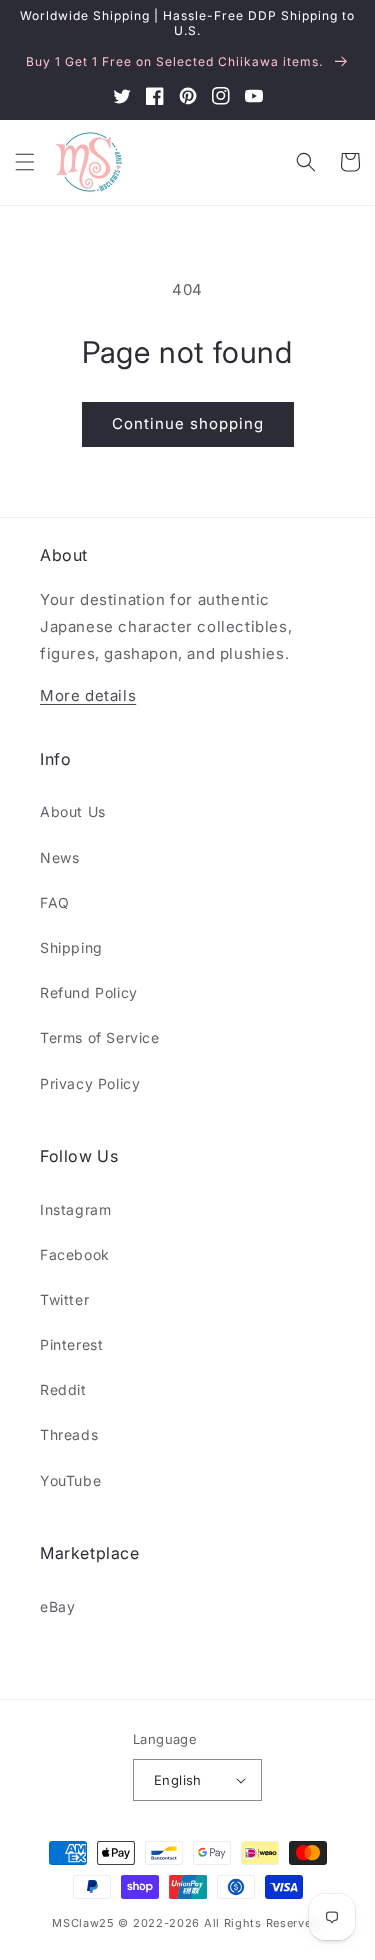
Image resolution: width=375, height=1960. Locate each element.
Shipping (71, 947)
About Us (73, 811)
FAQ (55, 902)
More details (88, 695)
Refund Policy (89, 992)
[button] (25, 162)
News (59, 857)
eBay (57, 1606)
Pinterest (71, 1344)
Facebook (75, 1254)
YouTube (70, 1480)
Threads (69, 1434)
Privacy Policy (90, 1083)
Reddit (63, 1389)
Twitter (64, 1299)
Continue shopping (188, 423)
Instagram (75, 1209)
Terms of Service (100, 1037)
